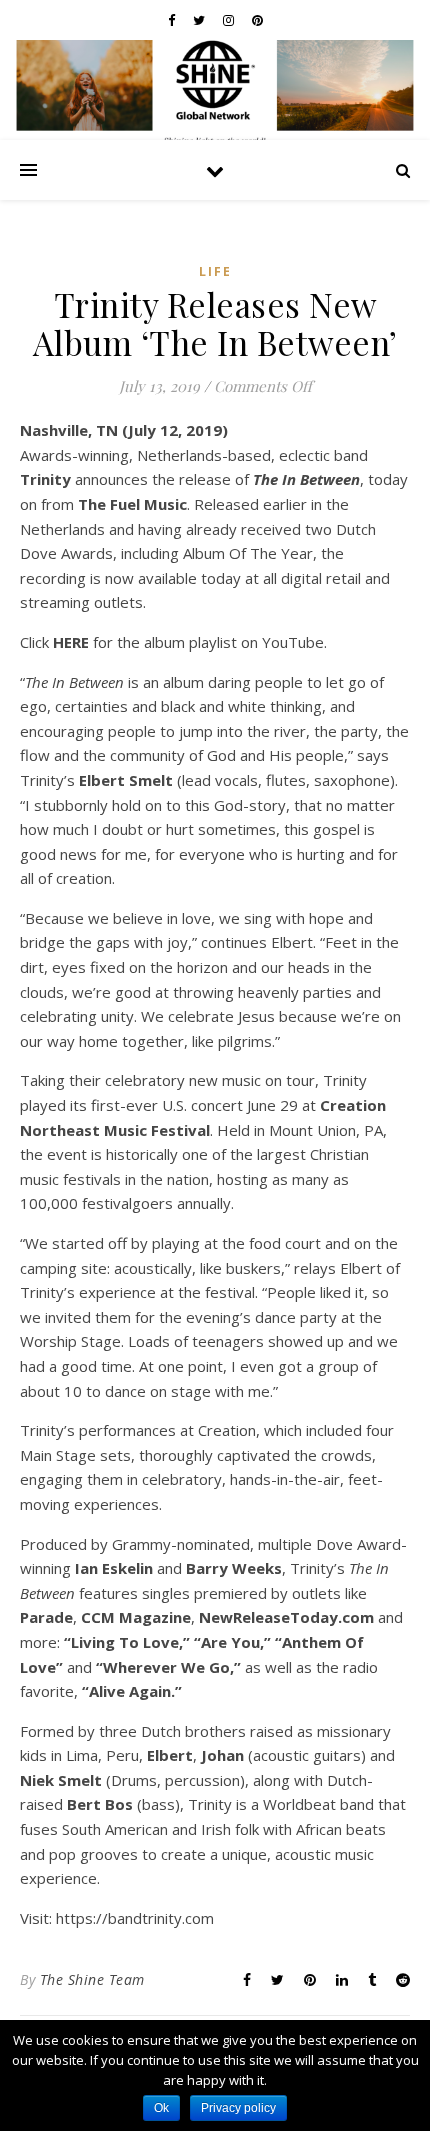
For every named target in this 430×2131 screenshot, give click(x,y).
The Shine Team (92, 1979)
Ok (161, 2108)
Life (215, 271)
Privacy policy (238, 2108)
